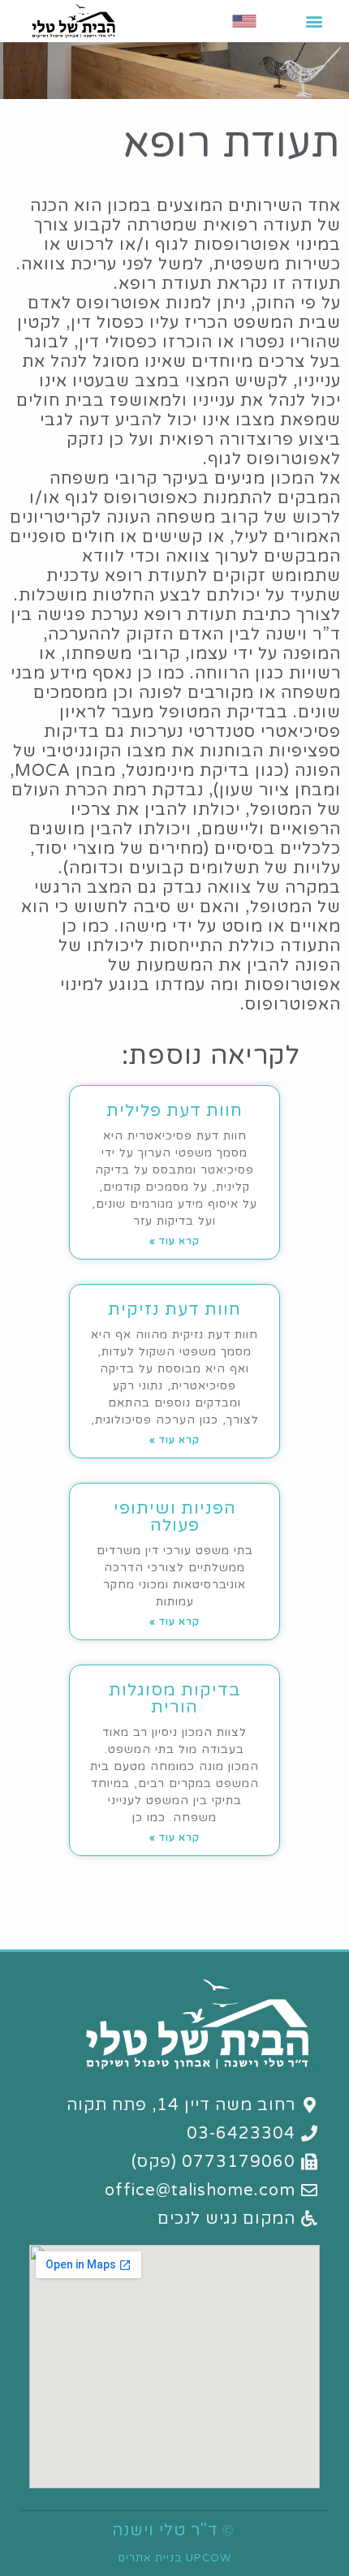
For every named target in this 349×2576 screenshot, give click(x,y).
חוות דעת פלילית (174, 1111)
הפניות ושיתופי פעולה (175, 1517)
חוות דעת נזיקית (174, 1310)
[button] (314, 21)
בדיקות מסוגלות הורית (175, 1699)
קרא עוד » (174, 1241)
